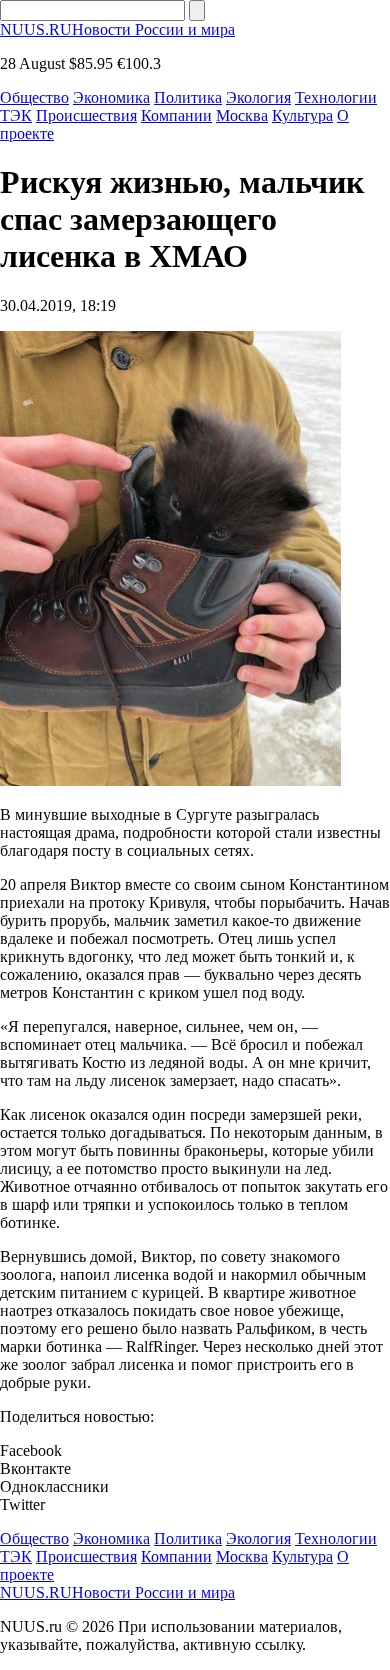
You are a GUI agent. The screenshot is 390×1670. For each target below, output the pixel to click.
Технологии (336, 97)
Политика (188, 97)
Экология (258, 97)
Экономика (111, 97)
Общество (34, 97)
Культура (302, 115)
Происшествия (86, 115)
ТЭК (16, 115)
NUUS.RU (117, 29)
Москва (242, 115)
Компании (176, 115)
